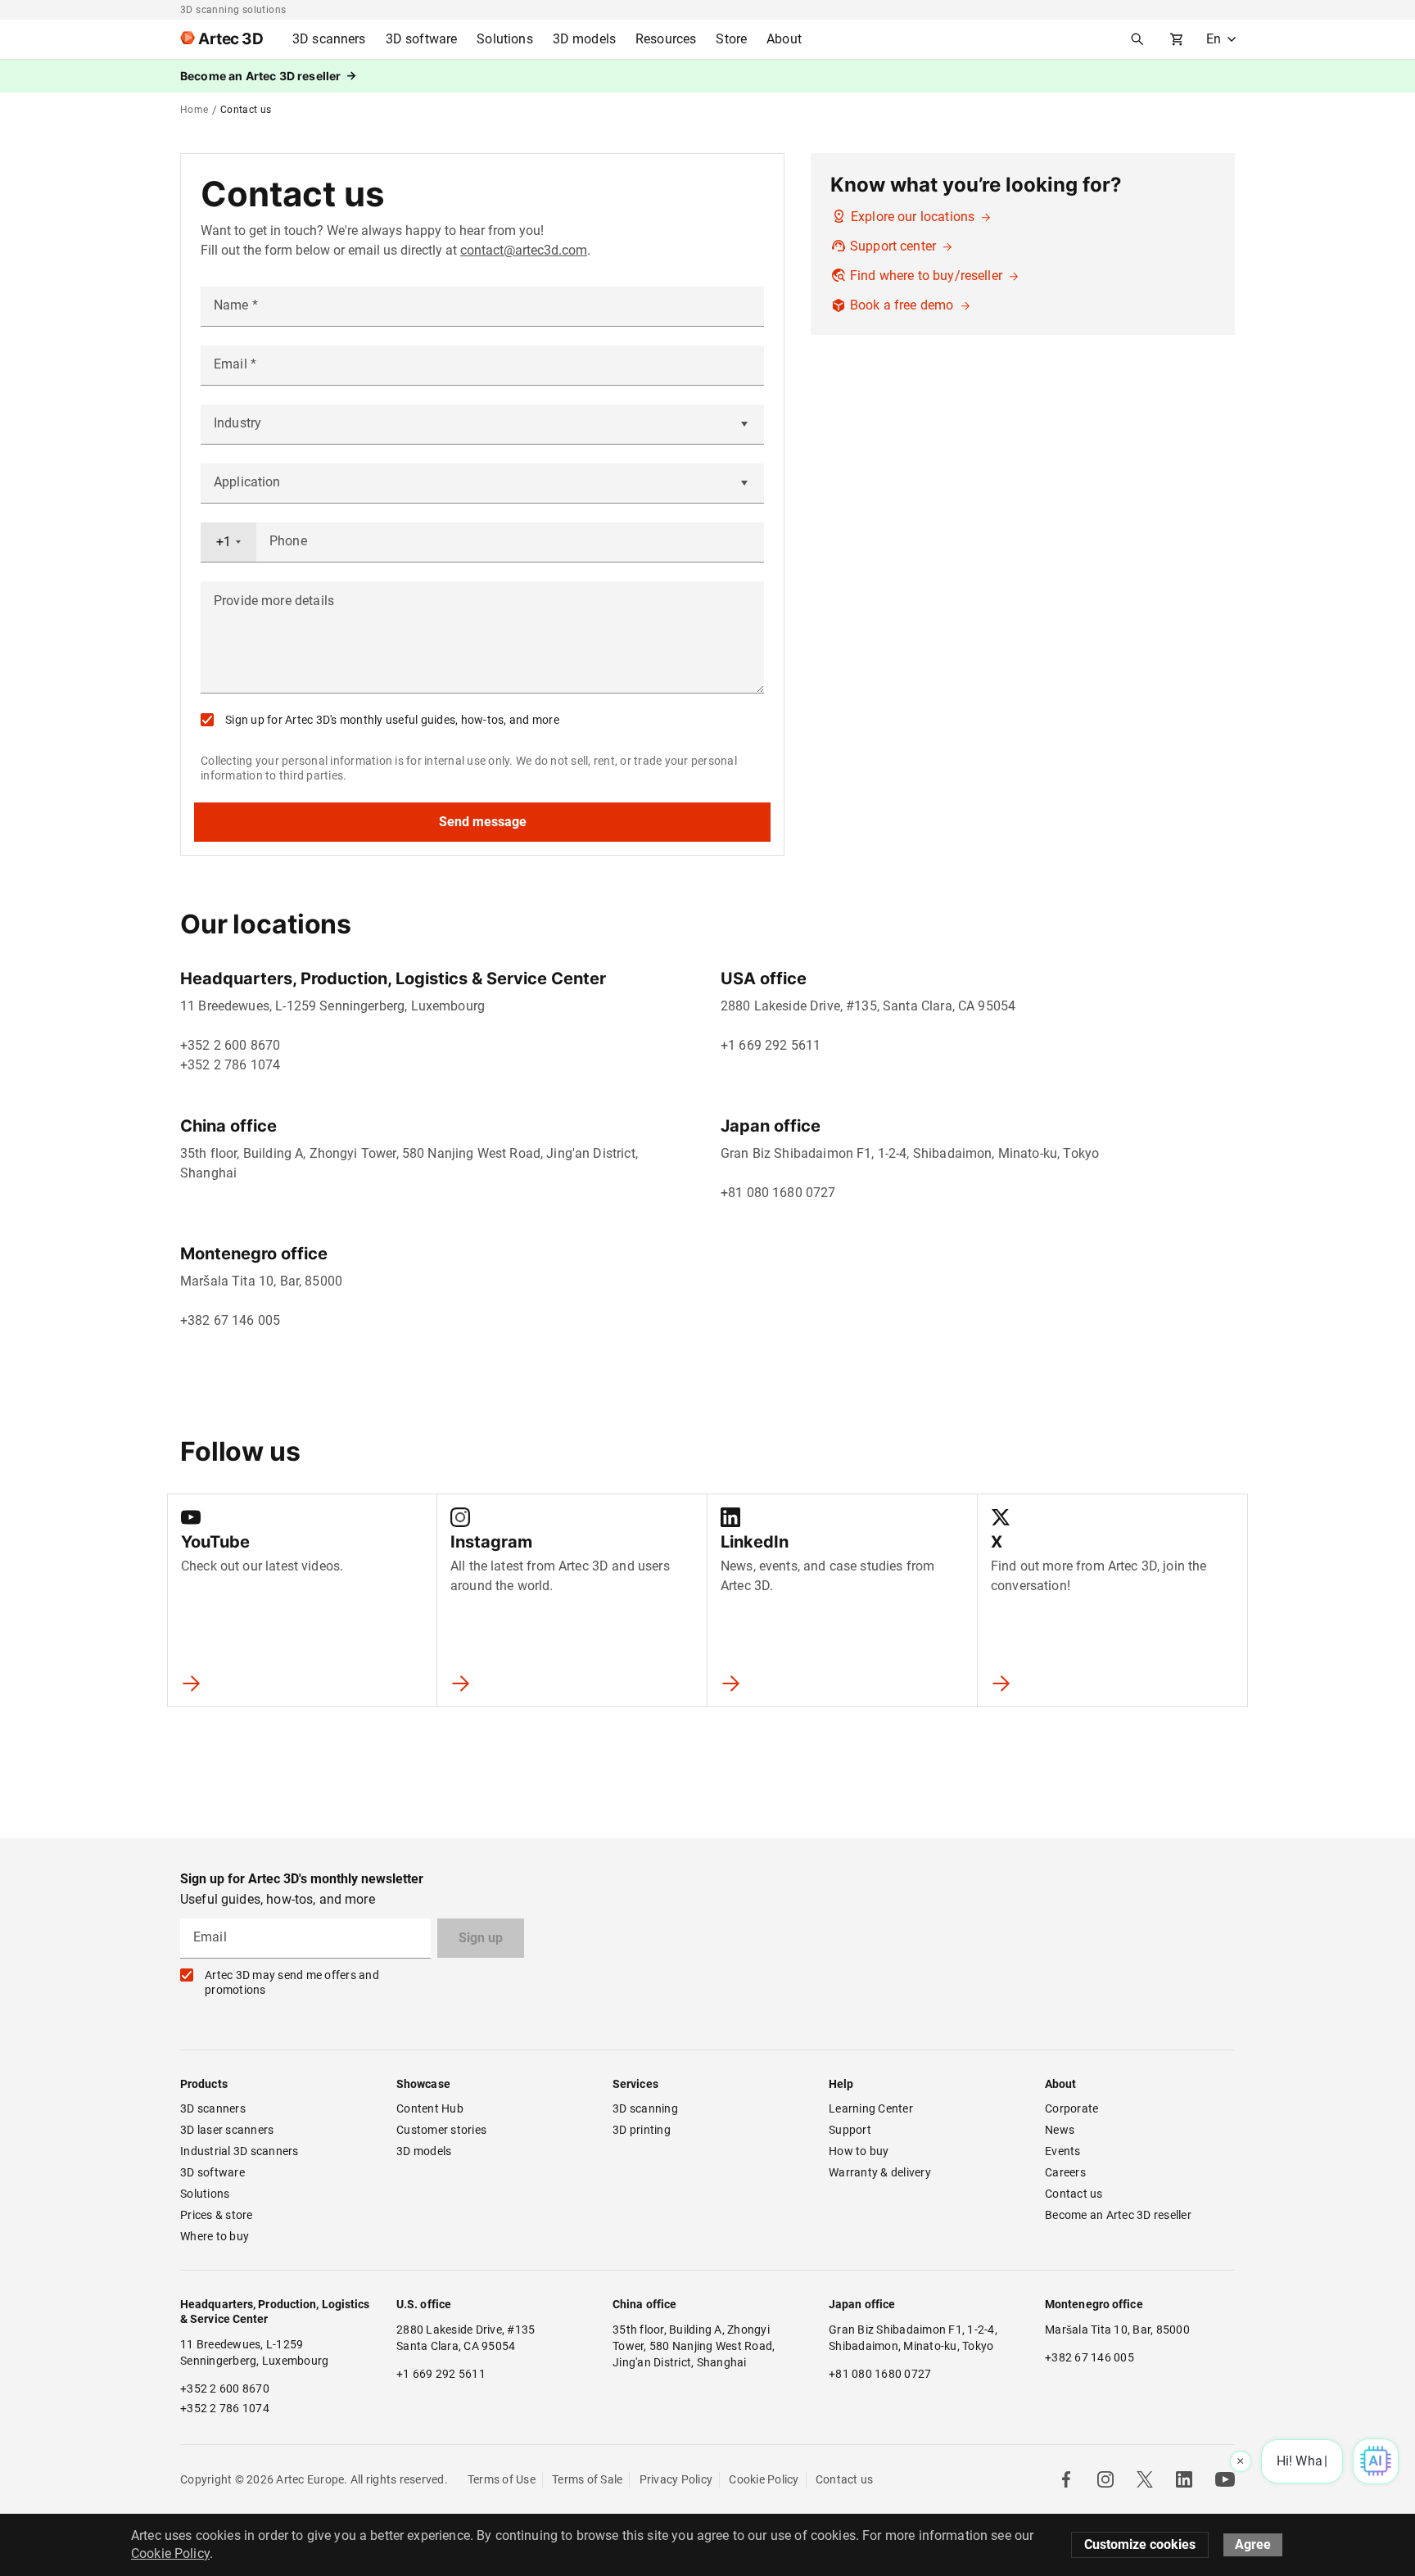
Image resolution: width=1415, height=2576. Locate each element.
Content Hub (430, 2108)
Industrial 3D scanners (240, 2151)
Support (850, 2130)
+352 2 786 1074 (230, 1065)
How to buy (859, 2151)
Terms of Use (502, 2479)
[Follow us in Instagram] (1105, 2479)
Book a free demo (904, 305)
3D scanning (645, 2108)
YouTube (215, 1542)
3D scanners (213, 2108)
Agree (1253, 2544)
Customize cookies (1140, 2544)
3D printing (642, 2130)
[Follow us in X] (1145, 2479)
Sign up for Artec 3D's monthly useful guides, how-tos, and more (392, 720)
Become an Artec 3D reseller (1118, 2215)
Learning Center (871, 2108)
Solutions (205, 2194)
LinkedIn (755, 1542)
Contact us (1074, 2194)
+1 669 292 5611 (771, 1045)
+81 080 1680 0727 (778, 1193)
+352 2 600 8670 (230, 1045)
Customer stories (441, 2130)
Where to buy (215, 2236)
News (1060, 2130)
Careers (1065, 2172)
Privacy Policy (676, 2479)
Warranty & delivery (880, 2172)
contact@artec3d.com (524, 250)
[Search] (1137, 39)
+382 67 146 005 (230, 1320)
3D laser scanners (227, 2130)
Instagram (491, 1542)
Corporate (1071, 2108)
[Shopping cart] (1177, 39)
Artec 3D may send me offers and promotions (292, 1982)
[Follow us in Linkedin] (1184, 2479)
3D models (424, 2151)
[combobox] (228, 542)
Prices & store (217, 2215)
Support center (895, 246)
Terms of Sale (587, 2479)
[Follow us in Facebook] (1066, 2479)
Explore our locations (914, 217)
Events (1063, 2151)
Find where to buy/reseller (928, 276)
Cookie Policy (764, 2479)
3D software (212, 2172)
